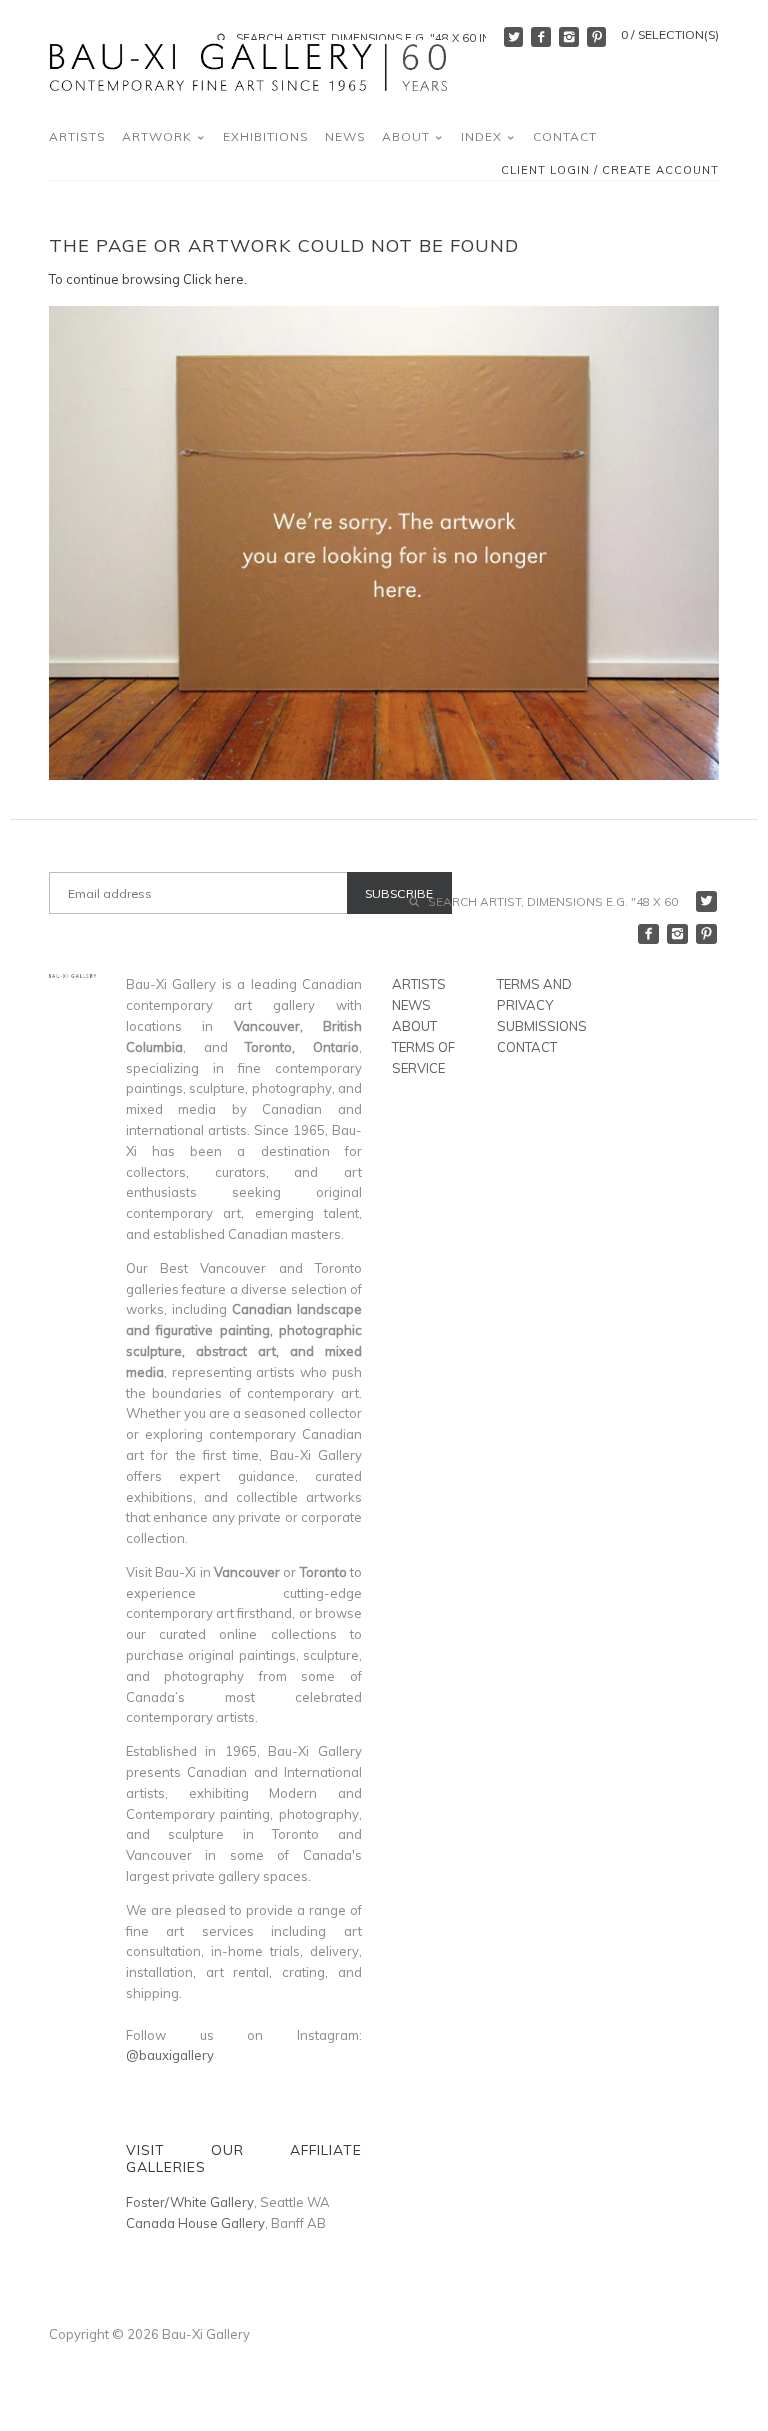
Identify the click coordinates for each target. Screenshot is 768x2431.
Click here (213, 279)
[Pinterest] (597, 37)
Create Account (660, 171)
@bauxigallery (170, 2055)
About (408, 136)
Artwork (159, 136)
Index (483, 136)
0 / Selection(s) (670, 34)
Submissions (542, 1026)
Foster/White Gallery (190, 2202)
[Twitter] (514, 37)
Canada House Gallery (195, 2223)
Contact (565, 136)
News (345, 136)
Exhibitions (266, 136)
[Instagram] (569, 37)
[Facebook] (541, 37)
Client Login (545, 171)
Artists (77, 136)
